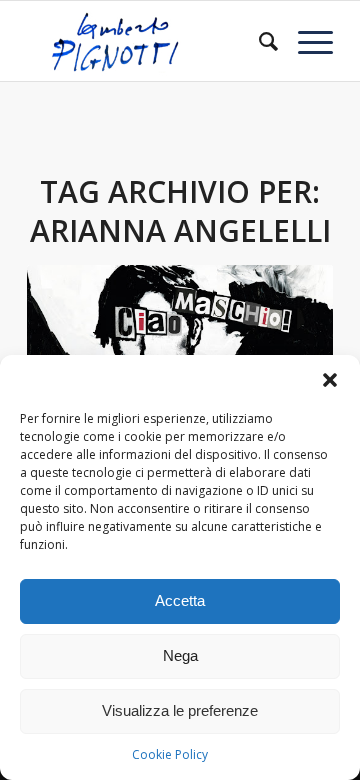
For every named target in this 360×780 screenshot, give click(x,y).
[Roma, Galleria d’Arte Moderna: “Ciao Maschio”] (180, 347)
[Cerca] (258, 41)
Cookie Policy (170, 754)
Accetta (180, 600)
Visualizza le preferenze (180, 710)
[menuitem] (258, 41)
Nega (180, 655)
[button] (330, 380)
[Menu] (305, 41)
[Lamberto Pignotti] (149, 41)
